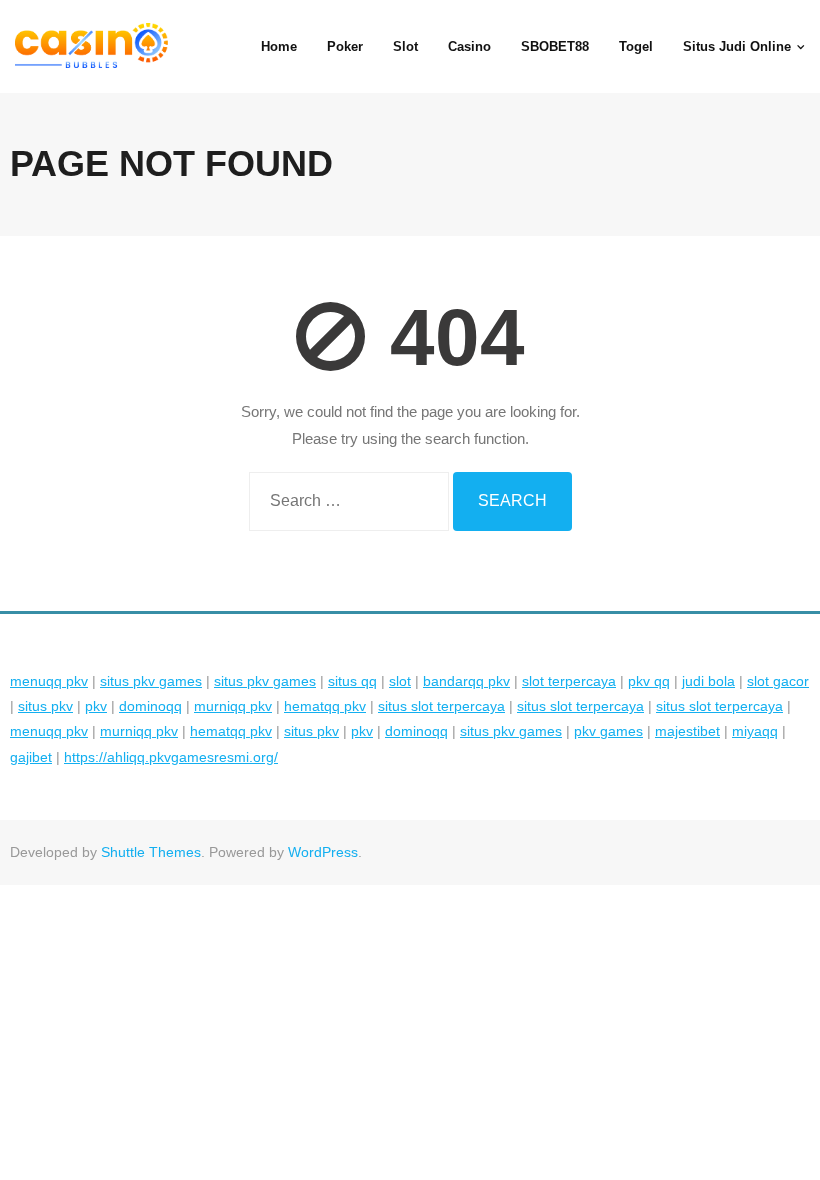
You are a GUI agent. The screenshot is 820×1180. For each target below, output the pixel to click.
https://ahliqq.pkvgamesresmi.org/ (171, 757)
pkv (96, 706)
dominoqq (150, 706)
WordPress (323, 852)
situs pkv (45, 706)
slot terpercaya (569, 681)
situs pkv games (151, 681)
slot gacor (778, 681)
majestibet (687, 731)
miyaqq (755, 731)
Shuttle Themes (151, 852)
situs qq (352, 681)
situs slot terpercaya (441, 706)
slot (400, 681)
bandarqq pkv (466, 681)
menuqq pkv (49, 681)
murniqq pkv (233, 706)
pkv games (608, 731)
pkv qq (649, 681)
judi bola (708, 681)
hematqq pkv (325, 706)
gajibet (31, 757)
